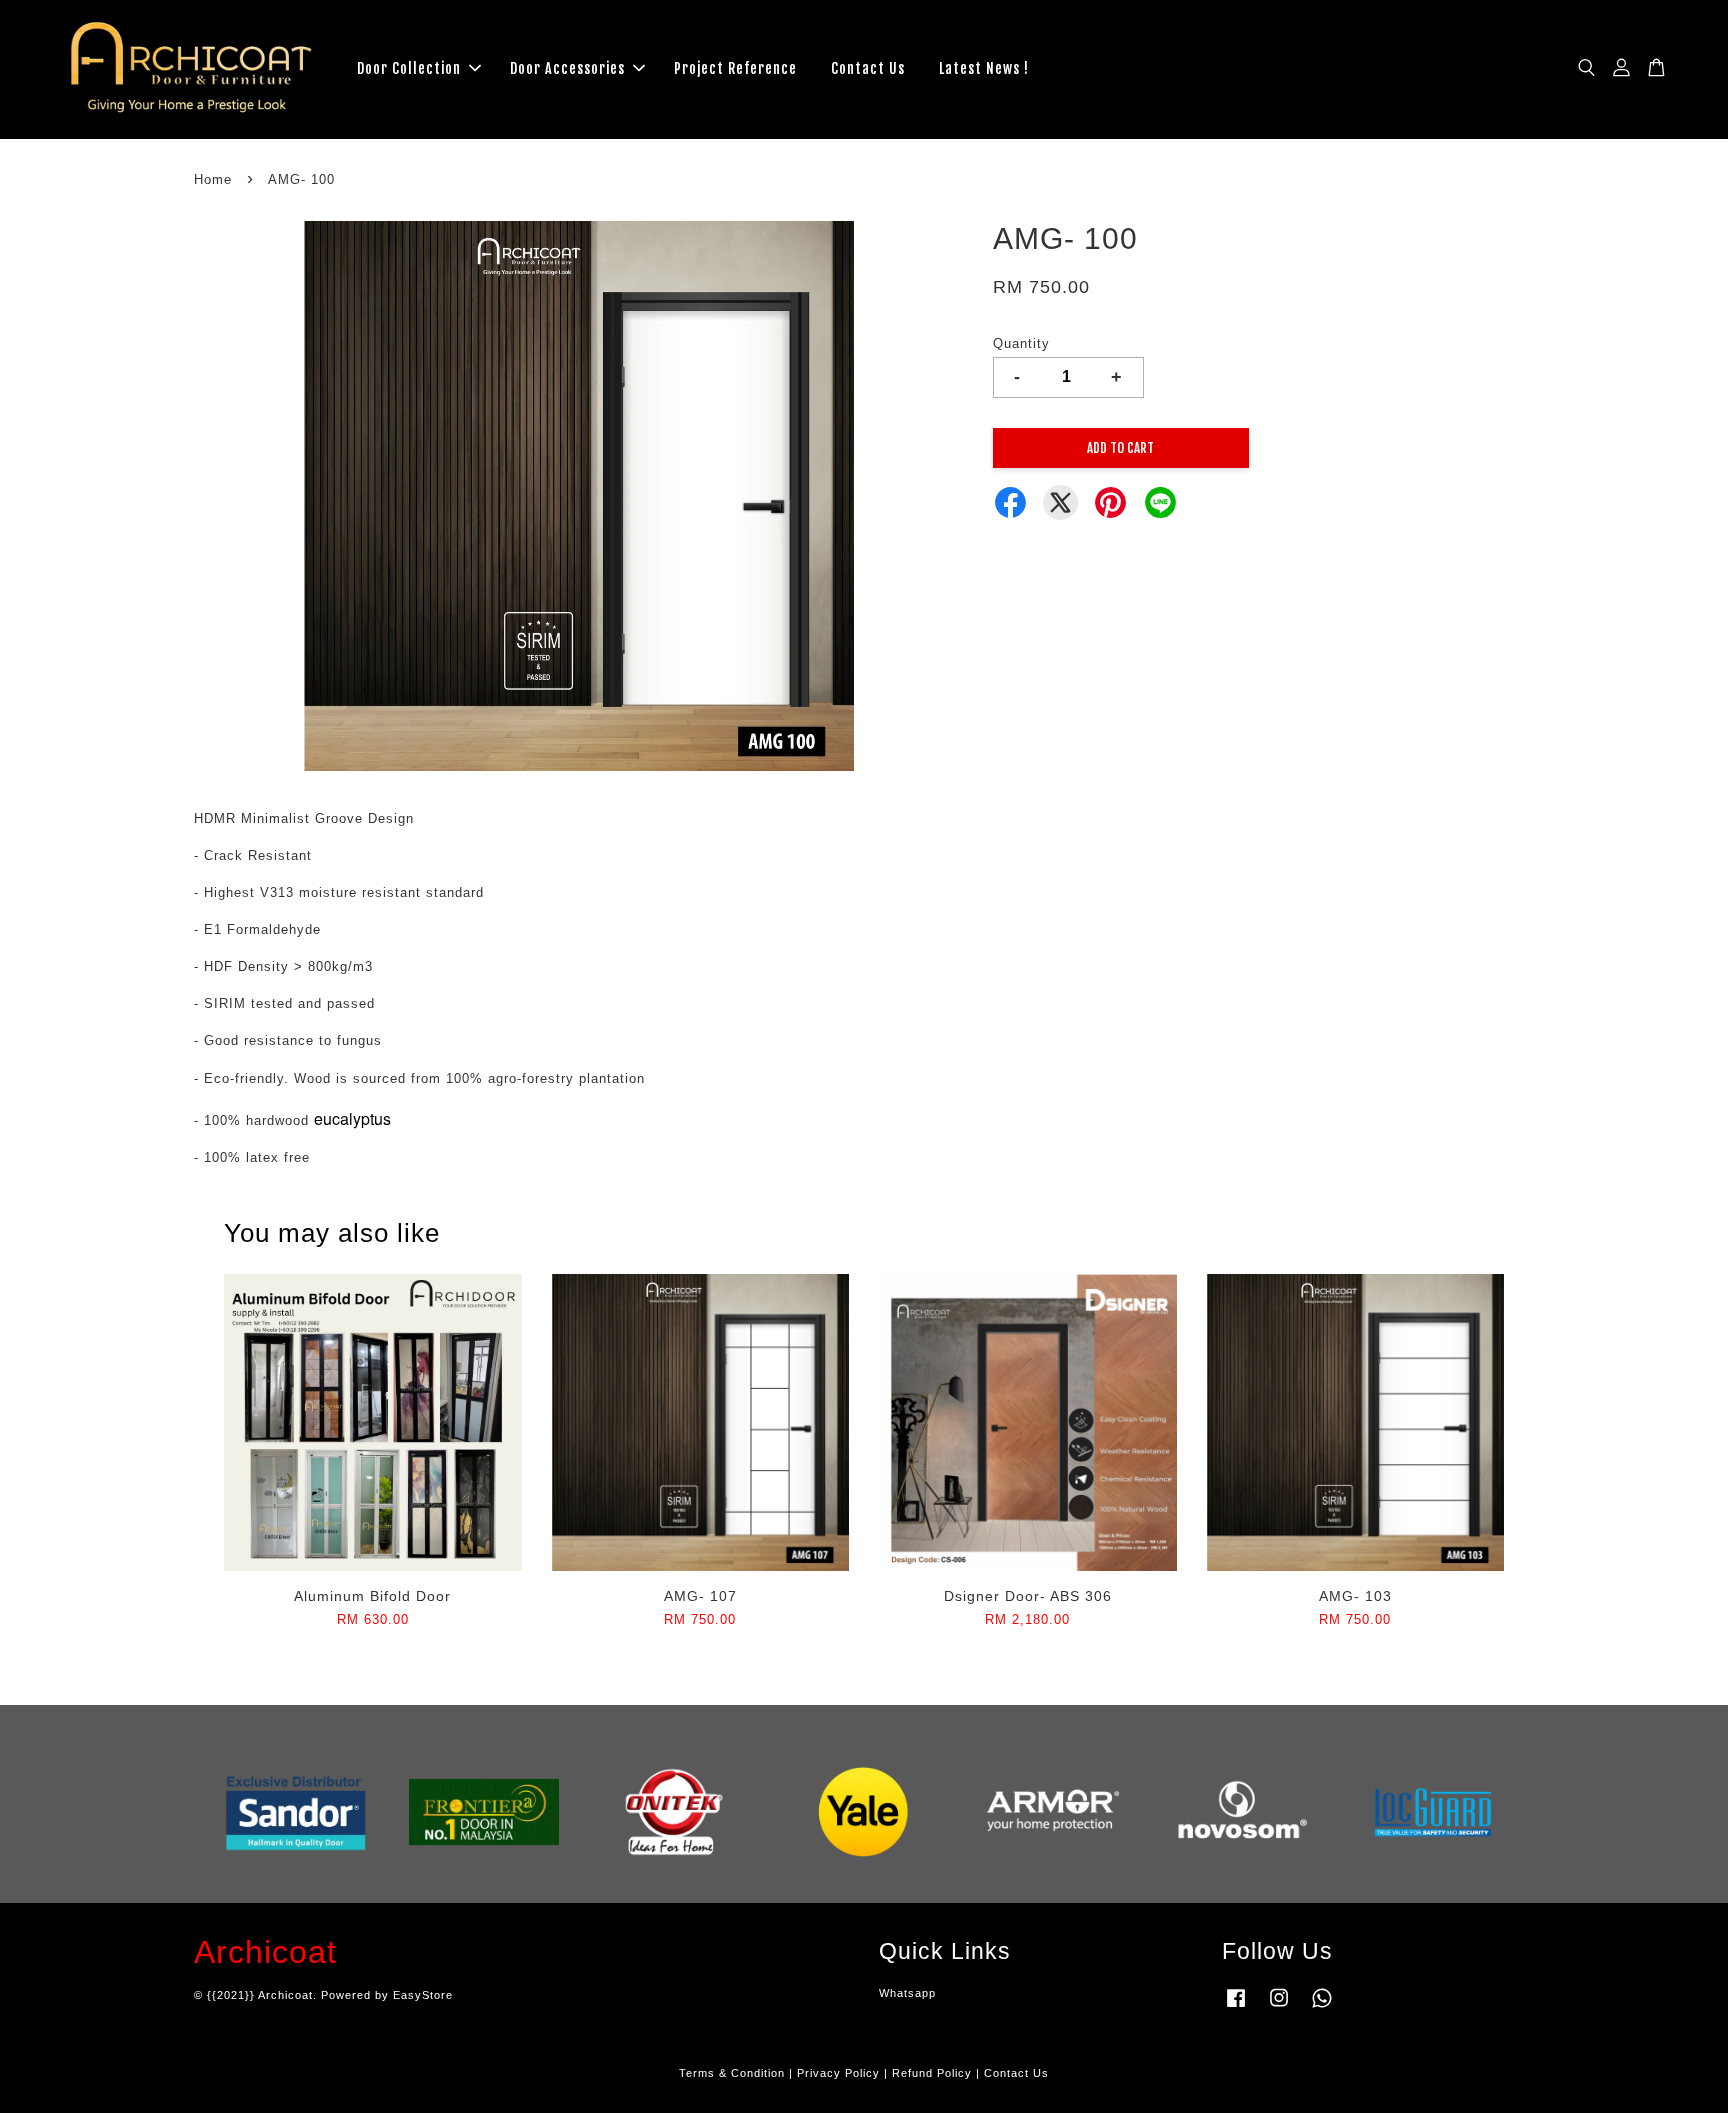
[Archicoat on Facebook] (1236, 2008)
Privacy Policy (838, 2073)
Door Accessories (567, 68)
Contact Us (868, 68)
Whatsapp (907, 1993)
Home (213, 179)
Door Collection (409, 68)
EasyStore (423, 1995)
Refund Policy (932, 2073)
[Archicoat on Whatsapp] (1322, 2008)
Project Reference (735, 68)
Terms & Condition (732, 2073)
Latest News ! (984, 68)
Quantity (1021, 343)
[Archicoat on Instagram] (1279, 2008)
